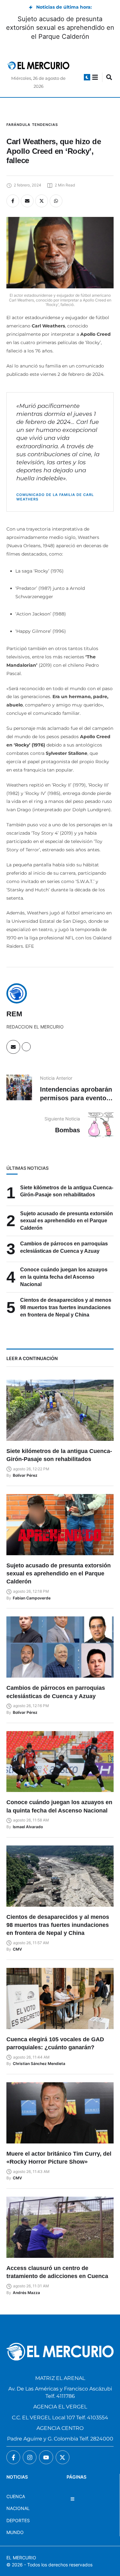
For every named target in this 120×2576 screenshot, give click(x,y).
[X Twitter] (42, 201)
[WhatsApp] (56, 201)
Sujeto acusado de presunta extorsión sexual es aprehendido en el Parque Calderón (60, 28)
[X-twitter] (63, 2457)
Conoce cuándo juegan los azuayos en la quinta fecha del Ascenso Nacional (64, 1277)
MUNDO (15, 2532)
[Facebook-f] (13, 2457)
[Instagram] (30, 2457)
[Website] (26, 1047)
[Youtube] (46, 2457)
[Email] (27, 201)
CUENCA (16, 2496)
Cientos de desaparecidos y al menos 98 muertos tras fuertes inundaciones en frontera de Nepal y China (66, 1307)
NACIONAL (18, 2508)
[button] (87, 77)
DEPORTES (18, 2520)
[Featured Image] (60, 1410)
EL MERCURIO (21, 2558)
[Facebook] (13, 201)
